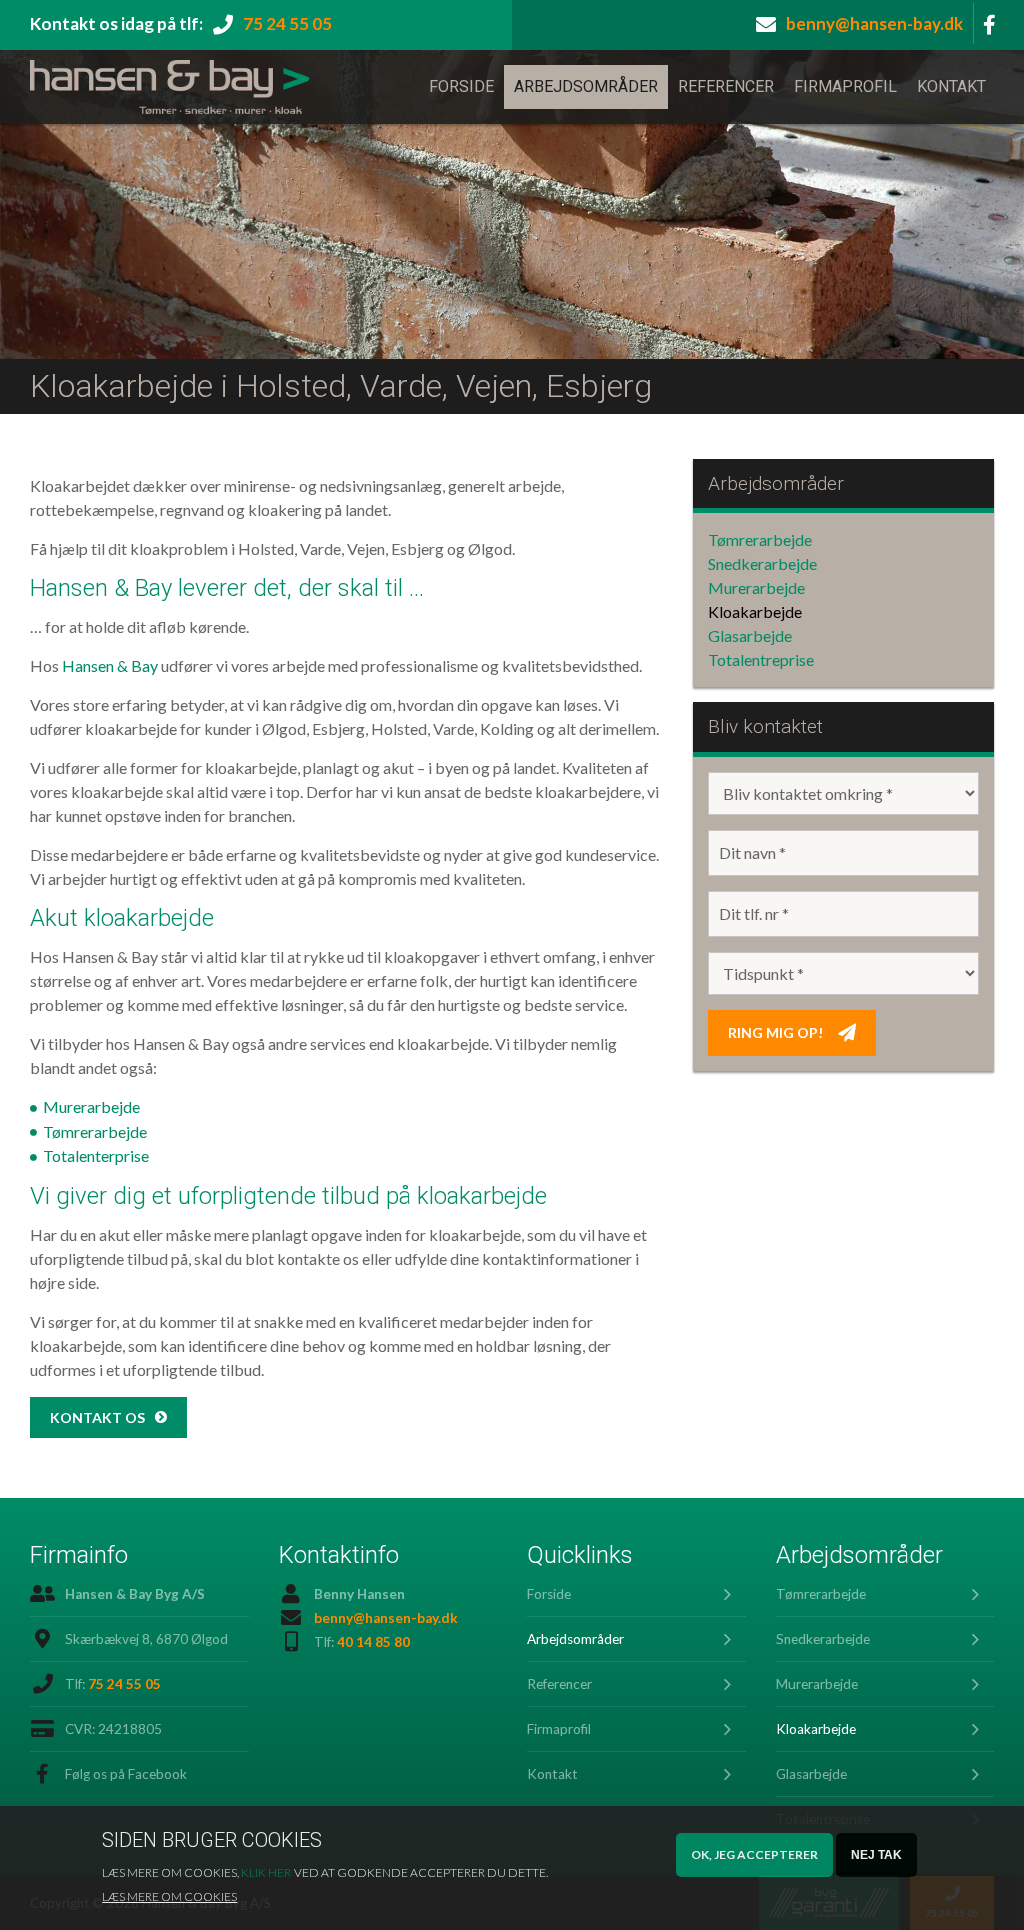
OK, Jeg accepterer (754, 1854)
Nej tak (876, 1855)
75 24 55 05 (287, 23)
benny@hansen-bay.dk (386, 1618)
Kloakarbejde (755, 611)
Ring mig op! (775, 1031)
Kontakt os (97, 1417)
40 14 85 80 (373, 1642)
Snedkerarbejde (762, 563)
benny (874, 23)
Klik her (266, 1872)
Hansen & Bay (110, 665)
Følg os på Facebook (126, 1774)
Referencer (726, 86)
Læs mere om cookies (169, 1896)
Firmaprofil (845, 86)
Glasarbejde (750, 635)
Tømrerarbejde (95, 1131)
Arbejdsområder (586, 86)
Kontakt (951, 86)
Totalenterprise (96, 1155)
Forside (461, 86)
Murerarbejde (91, 1106)
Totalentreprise (761, 659)
